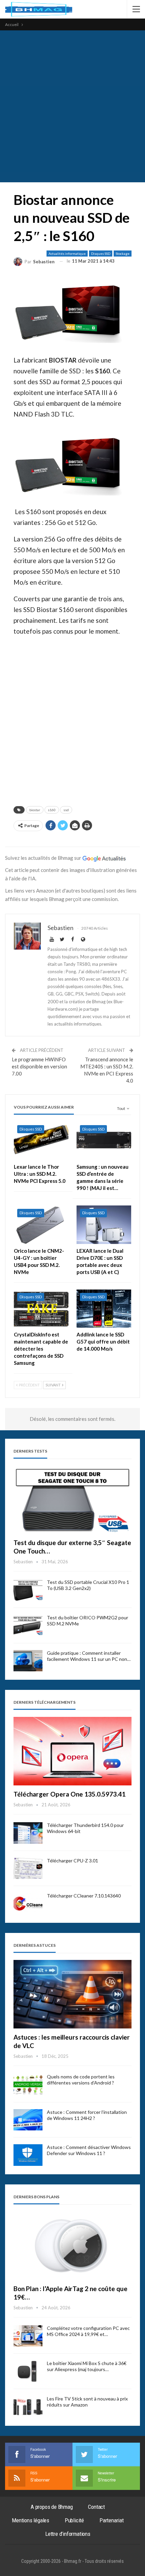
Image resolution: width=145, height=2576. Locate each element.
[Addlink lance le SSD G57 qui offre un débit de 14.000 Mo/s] (104, 1309)
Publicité (74, 2520)
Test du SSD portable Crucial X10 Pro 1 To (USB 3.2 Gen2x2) (88, 1585)
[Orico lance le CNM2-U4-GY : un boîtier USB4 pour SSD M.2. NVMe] (41, 1225)
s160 (52, 810)
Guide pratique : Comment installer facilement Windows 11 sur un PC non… (89, 1656)
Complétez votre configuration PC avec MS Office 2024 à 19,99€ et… (88, 2331)
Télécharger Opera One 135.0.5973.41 (69, 1794)
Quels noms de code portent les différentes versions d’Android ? (81, 2080)
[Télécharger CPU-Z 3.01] (28, 1868)
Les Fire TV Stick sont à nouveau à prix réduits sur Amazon (87, 2402)
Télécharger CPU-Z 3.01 (72, 1861)
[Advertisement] (72, 106)
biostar (35, 810)
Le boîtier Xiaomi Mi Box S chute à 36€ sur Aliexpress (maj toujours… (87, 2366)
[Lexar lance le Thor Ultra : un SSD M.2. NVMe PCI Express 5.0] (41, 1141)
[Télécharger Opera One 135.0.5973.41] (72, 1751)
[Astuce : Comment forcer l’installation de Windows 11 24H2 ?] (28, 2120)
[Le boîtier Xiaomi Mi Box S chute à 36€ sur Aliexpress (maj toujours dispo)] (28, 2371)
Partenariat (112, 2520)
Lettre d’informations (68, 2534)
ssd (66, 810)
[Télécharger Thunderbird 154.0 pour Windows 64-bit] (28, 1833)
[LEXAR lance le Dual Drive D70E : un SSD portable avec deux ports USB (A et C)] (104, 1225)
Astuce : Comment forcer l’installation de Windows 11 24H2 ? (87, 2115)
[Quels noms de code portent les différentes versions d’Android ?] (28, 2084)
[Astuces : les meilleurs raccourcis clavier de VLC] (72, 1994)
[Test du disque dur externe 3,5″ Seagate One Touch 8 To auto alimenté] (72, 1500)
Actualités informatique (67, 254)
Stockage (123, 254)
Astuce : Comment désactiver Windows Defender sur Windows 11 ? (89, 2150)
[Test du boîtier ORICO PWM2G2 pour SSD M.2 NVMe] (28, 1625)
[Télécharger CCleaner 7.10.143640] (28, 1904)
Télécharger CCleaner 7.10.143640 (84, 1896)
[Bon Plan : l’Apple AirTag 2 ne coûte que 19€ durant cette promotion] (72, 2246)
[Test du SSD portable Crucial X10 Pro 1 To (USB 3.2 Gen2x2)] (28, 1590)
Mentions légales (31, 2520)
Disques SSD (101, 254)
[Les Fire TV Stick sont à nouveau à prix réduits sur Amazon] (28, 2407)
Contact (96, 2507)
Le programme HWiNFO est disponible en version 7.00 (39, 1066)
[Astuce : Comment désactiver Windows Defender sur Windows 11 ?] (28, 2155)
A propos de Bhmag (52, 2507)
